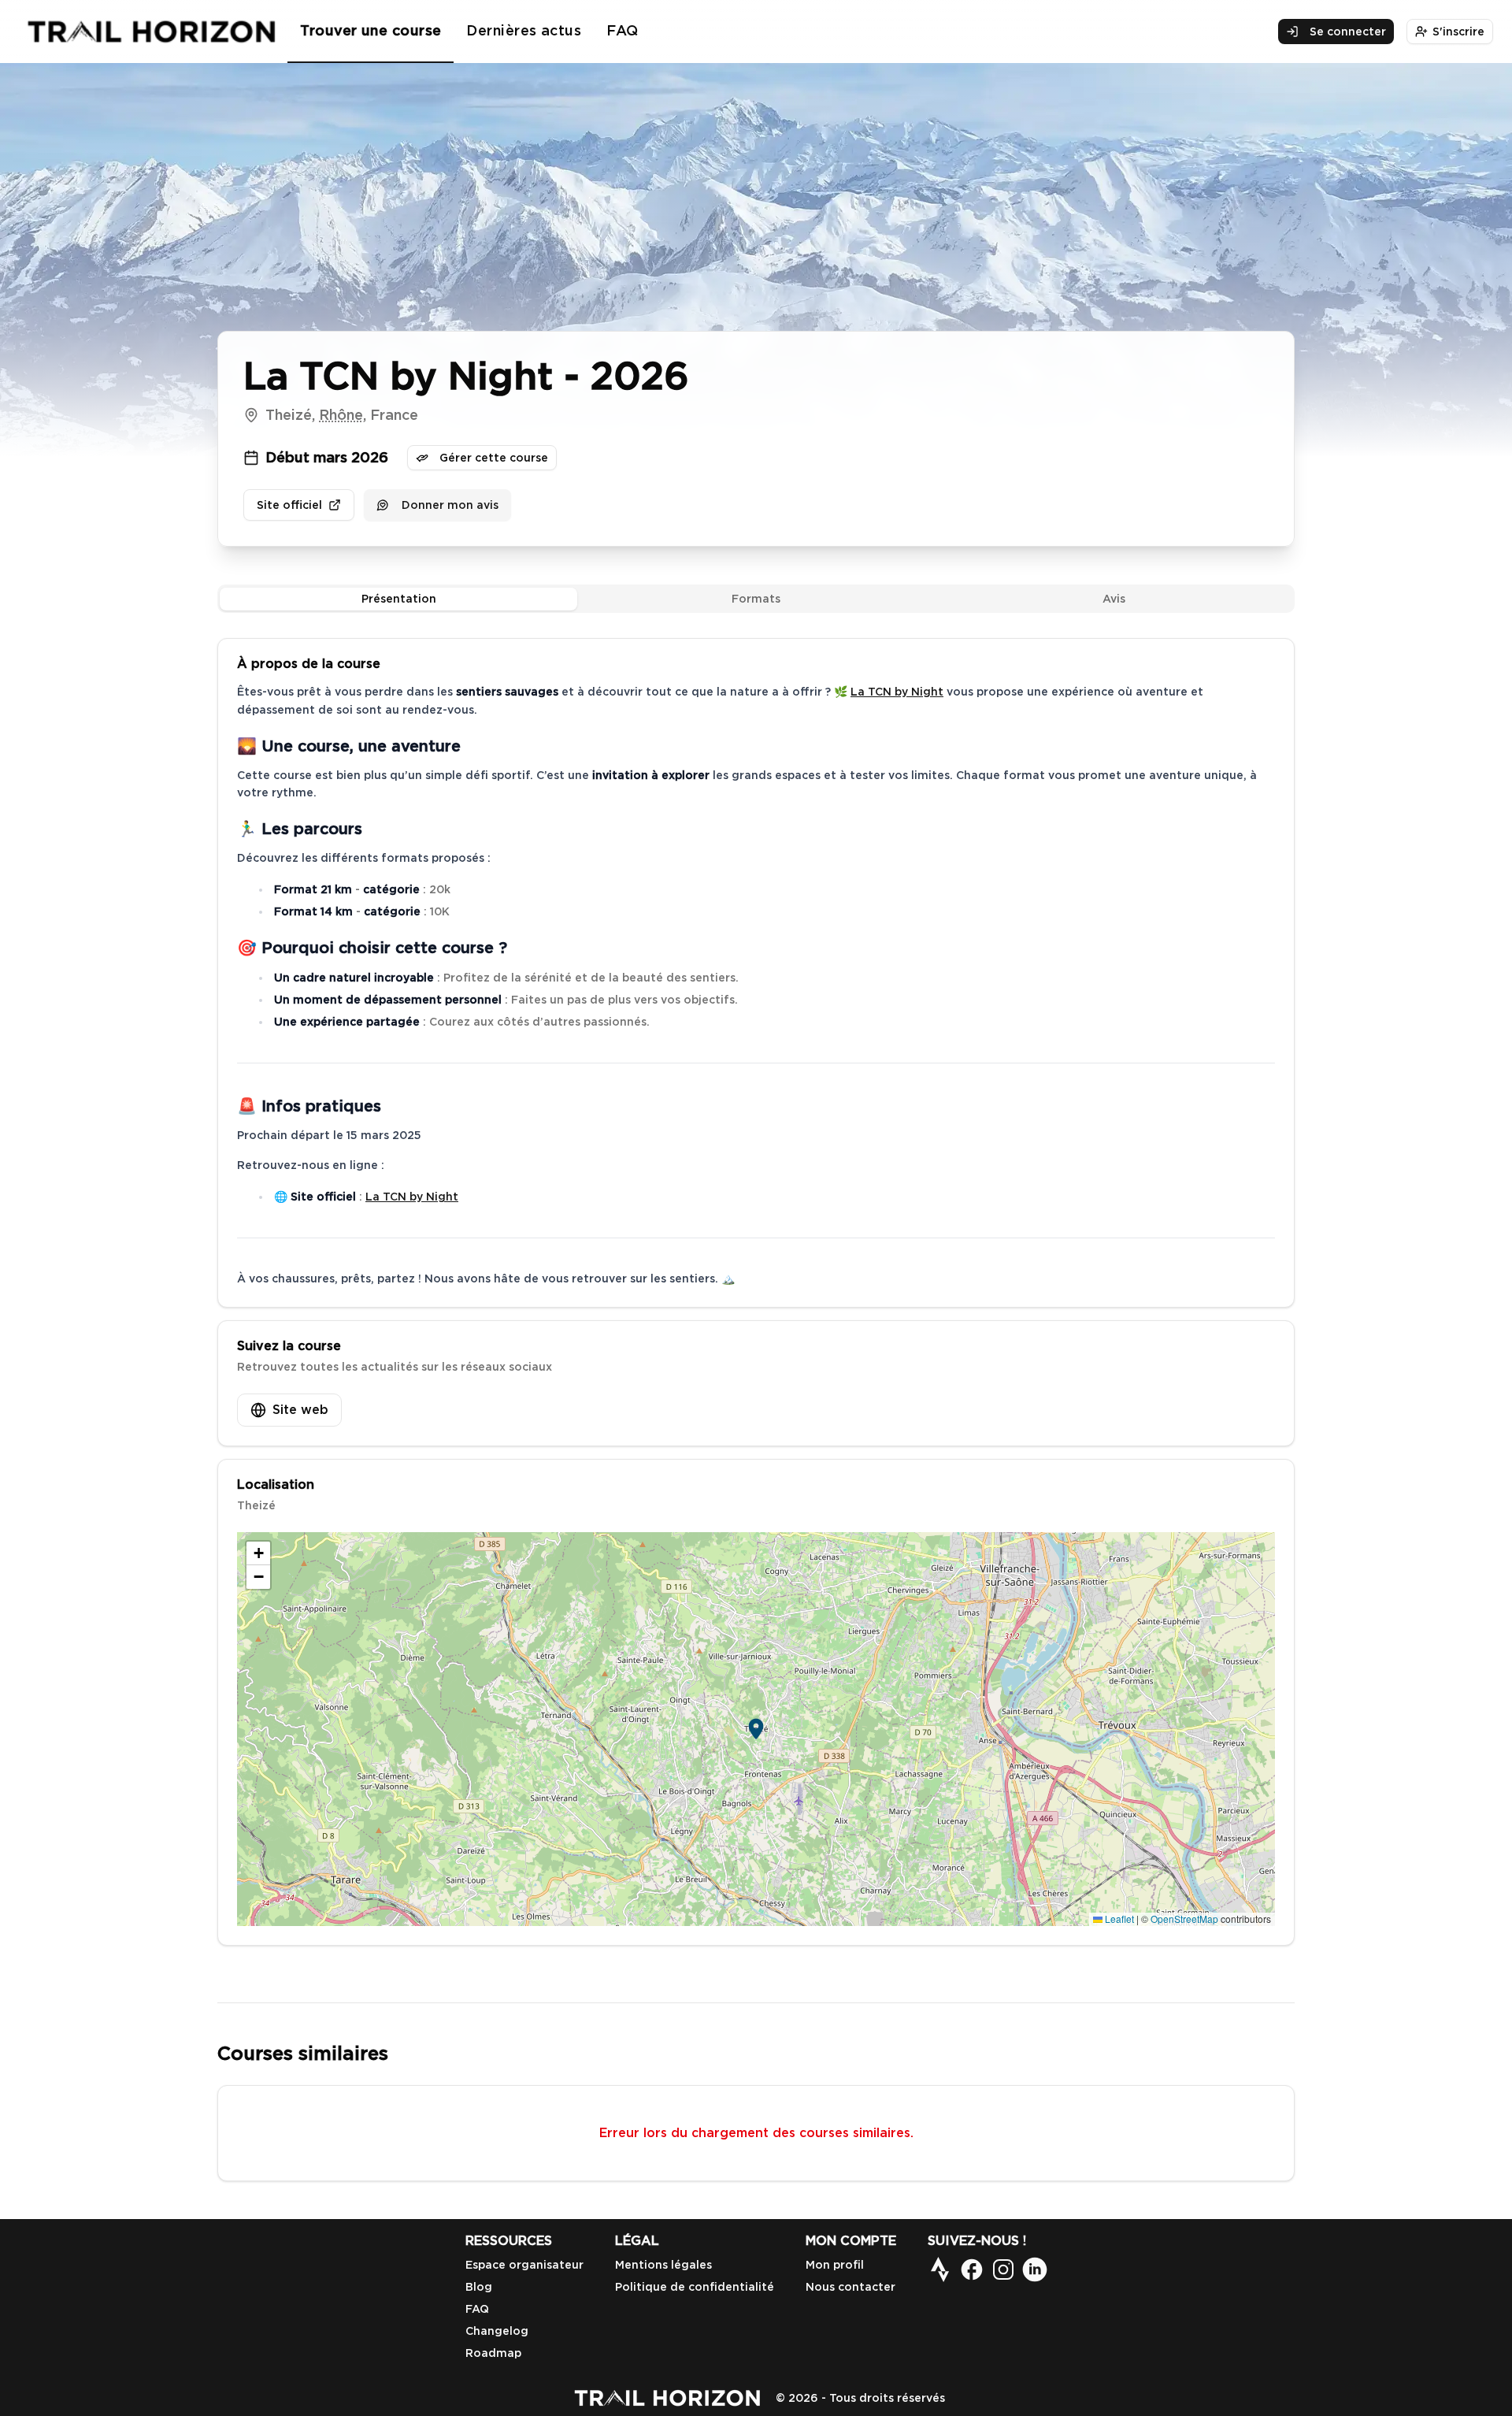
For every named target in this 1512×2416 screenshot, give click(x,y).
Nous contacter (850, 2287)
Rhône (341, 415)
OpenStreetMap (1184, 1919)
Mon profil (835, 2265)
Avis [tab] (1114, 599)
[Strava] (940, 2269)
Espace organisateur (524, 2265)
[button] (756, 1729)
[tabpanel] (756, 1292)
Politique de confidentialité (695, 2287)
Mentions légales (663, 2265)
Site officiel (289, 505)
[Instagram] (1003, 2269)
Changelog (497, 2331)
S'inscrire (1458, 32)
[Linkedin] (1035, 2269)
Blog (479, 2287)
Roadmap (493, 2353)
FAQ (622, 30)
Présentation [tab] (399, 599)
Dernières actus (524, 30)
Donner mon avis (450, 505)
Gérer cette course (494, 458)
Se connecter (1348, 32)
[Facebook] (972, 2269)
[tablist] (756, 599)
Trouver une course (371, 30)
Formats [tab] (756, 599)
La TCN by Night (897, 692)
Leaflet (1118, 1919)
